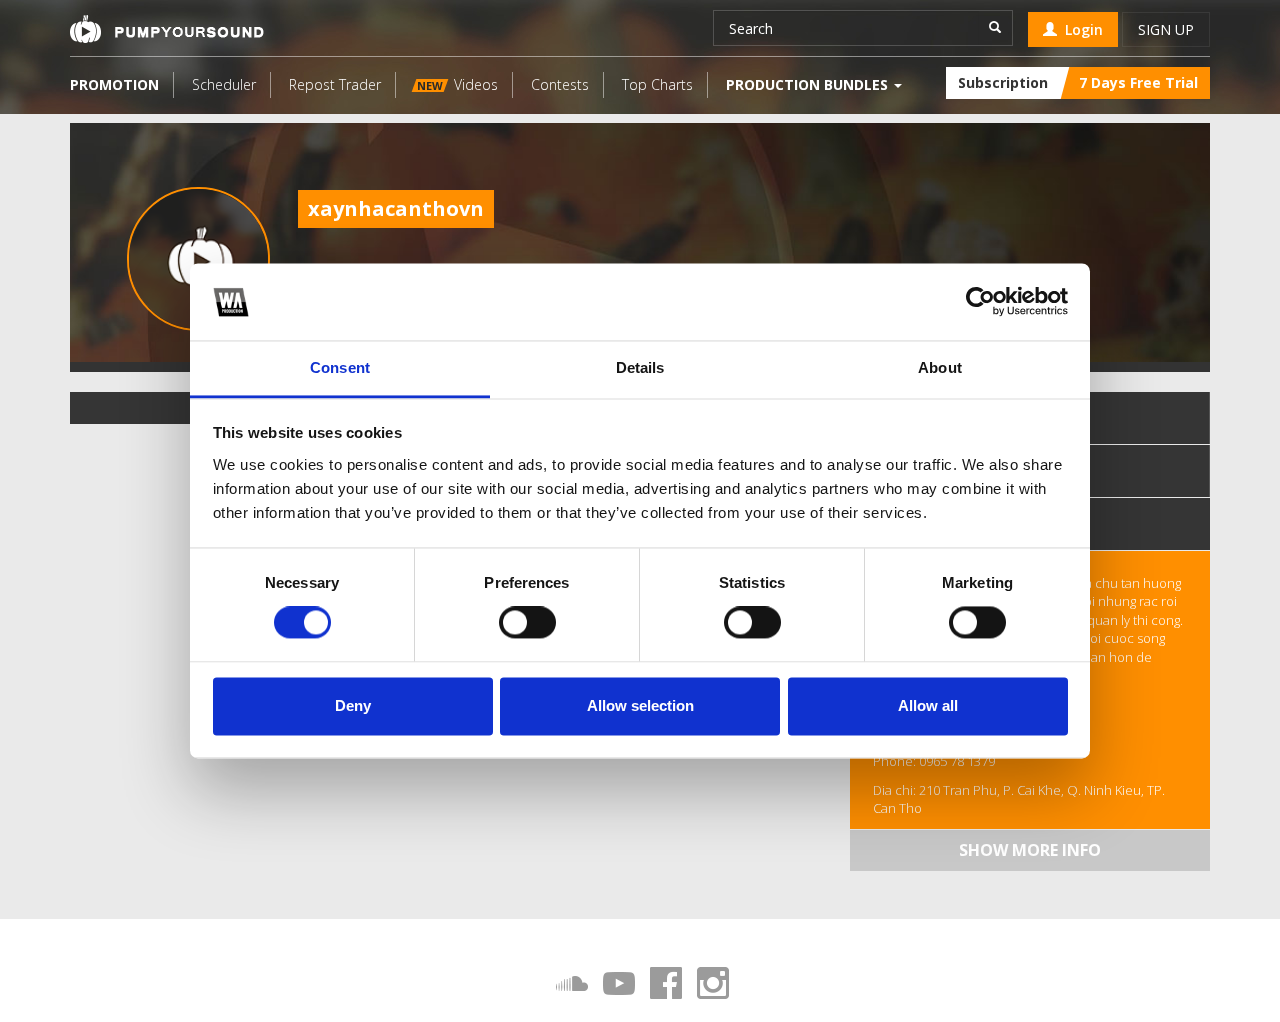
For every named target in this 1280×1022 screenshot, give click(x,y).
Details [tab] (640, 367)
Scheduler (224, 84)
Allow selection (640, 705)
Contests (560, 84)
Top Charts (657, 84)
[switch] (527, 623)
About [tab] (940, 367)
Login (1080, 29)
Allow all (928, 705)
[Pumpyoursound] (167, 29)
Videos (457, 84)
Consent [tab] (340, 367)
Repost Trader (335, 84)
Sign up (1166, 29)
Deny (353, 705)
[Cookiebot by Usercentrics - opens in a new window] (980, 302)
